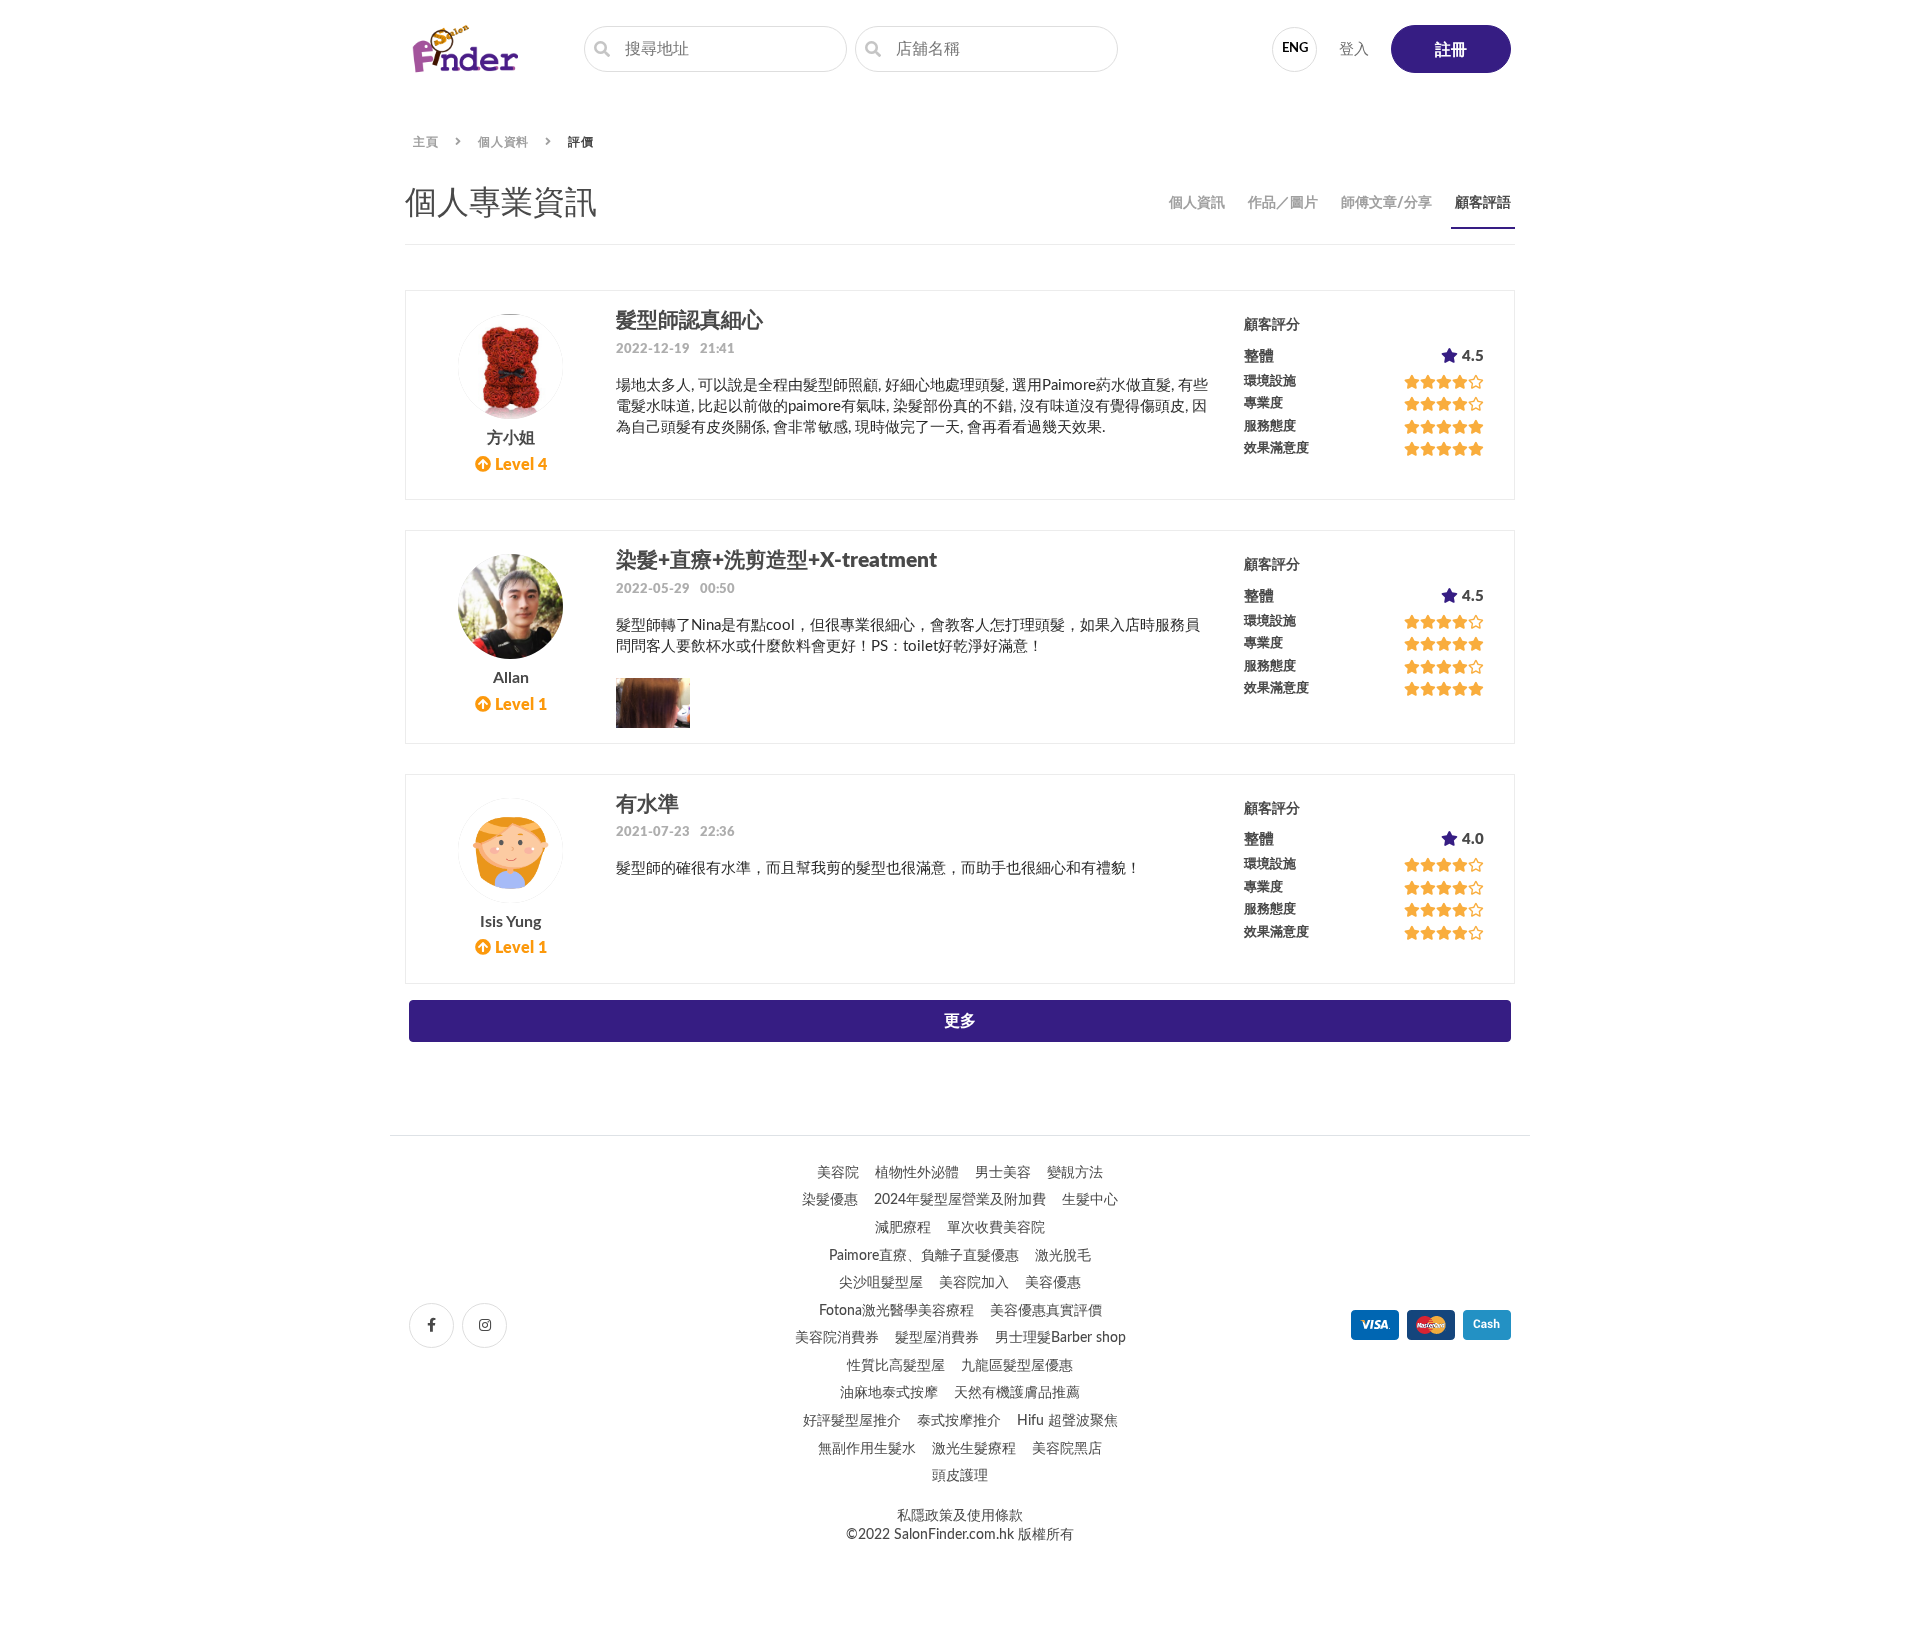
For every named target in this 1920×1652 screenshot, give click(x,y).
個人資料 (504, 142)
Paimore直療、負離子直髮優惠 (924, 1256)
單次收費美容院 (996, 1228)
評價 (581, 142)
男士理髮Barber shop (1060, 1338)
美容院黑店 (1067, 1449)
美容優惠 (1053, 1283)
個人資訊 (1197, 203)
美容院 (838, 1173)
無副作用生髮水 (867, 1449)
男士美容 (1003, 1173)
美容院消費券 (837, 1338)
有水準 (647, 804)
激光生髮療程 (974, 1449)
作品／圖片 (1283, 203)
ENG (1295, 48)
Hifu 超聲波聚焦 (1067, 1421)
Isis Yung (510, 922)
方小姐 (511, 438)
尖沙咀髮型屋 (881, 1283)
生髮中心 (1090, 1200)
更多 (960, 1021)
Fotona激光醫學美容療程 (896, 1311)
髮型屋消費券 (937, 1338)
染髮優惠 (830, 1200)
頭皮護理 (960, 1476)
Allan (511, 678)
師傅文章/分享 (1386, 203)
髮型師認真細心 (689, 320)
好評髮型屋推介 (852, 1421)
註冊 (1451, 50)
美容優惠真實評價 (1046, 1311)
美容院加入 (974, 1283)
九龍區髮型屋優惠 (1017, 1366)
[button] (960, 395)
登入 (1354, 49)
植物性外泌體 (917, 1173)
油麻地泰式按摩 (889, 1393)
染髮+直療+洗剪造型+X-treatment (776, 560)
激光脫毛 (1063, 1256)
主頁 (426, 142)
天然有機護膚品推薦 (1017, 1393)
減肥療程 (903, 1228)
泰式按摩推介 (959, 1421)
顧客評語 (1483, 203)
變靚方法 (1075, 1173)
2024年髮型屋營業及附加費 (960, 1200)
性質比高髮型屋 (896, 1366)
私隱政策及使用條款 (960, 1516)
